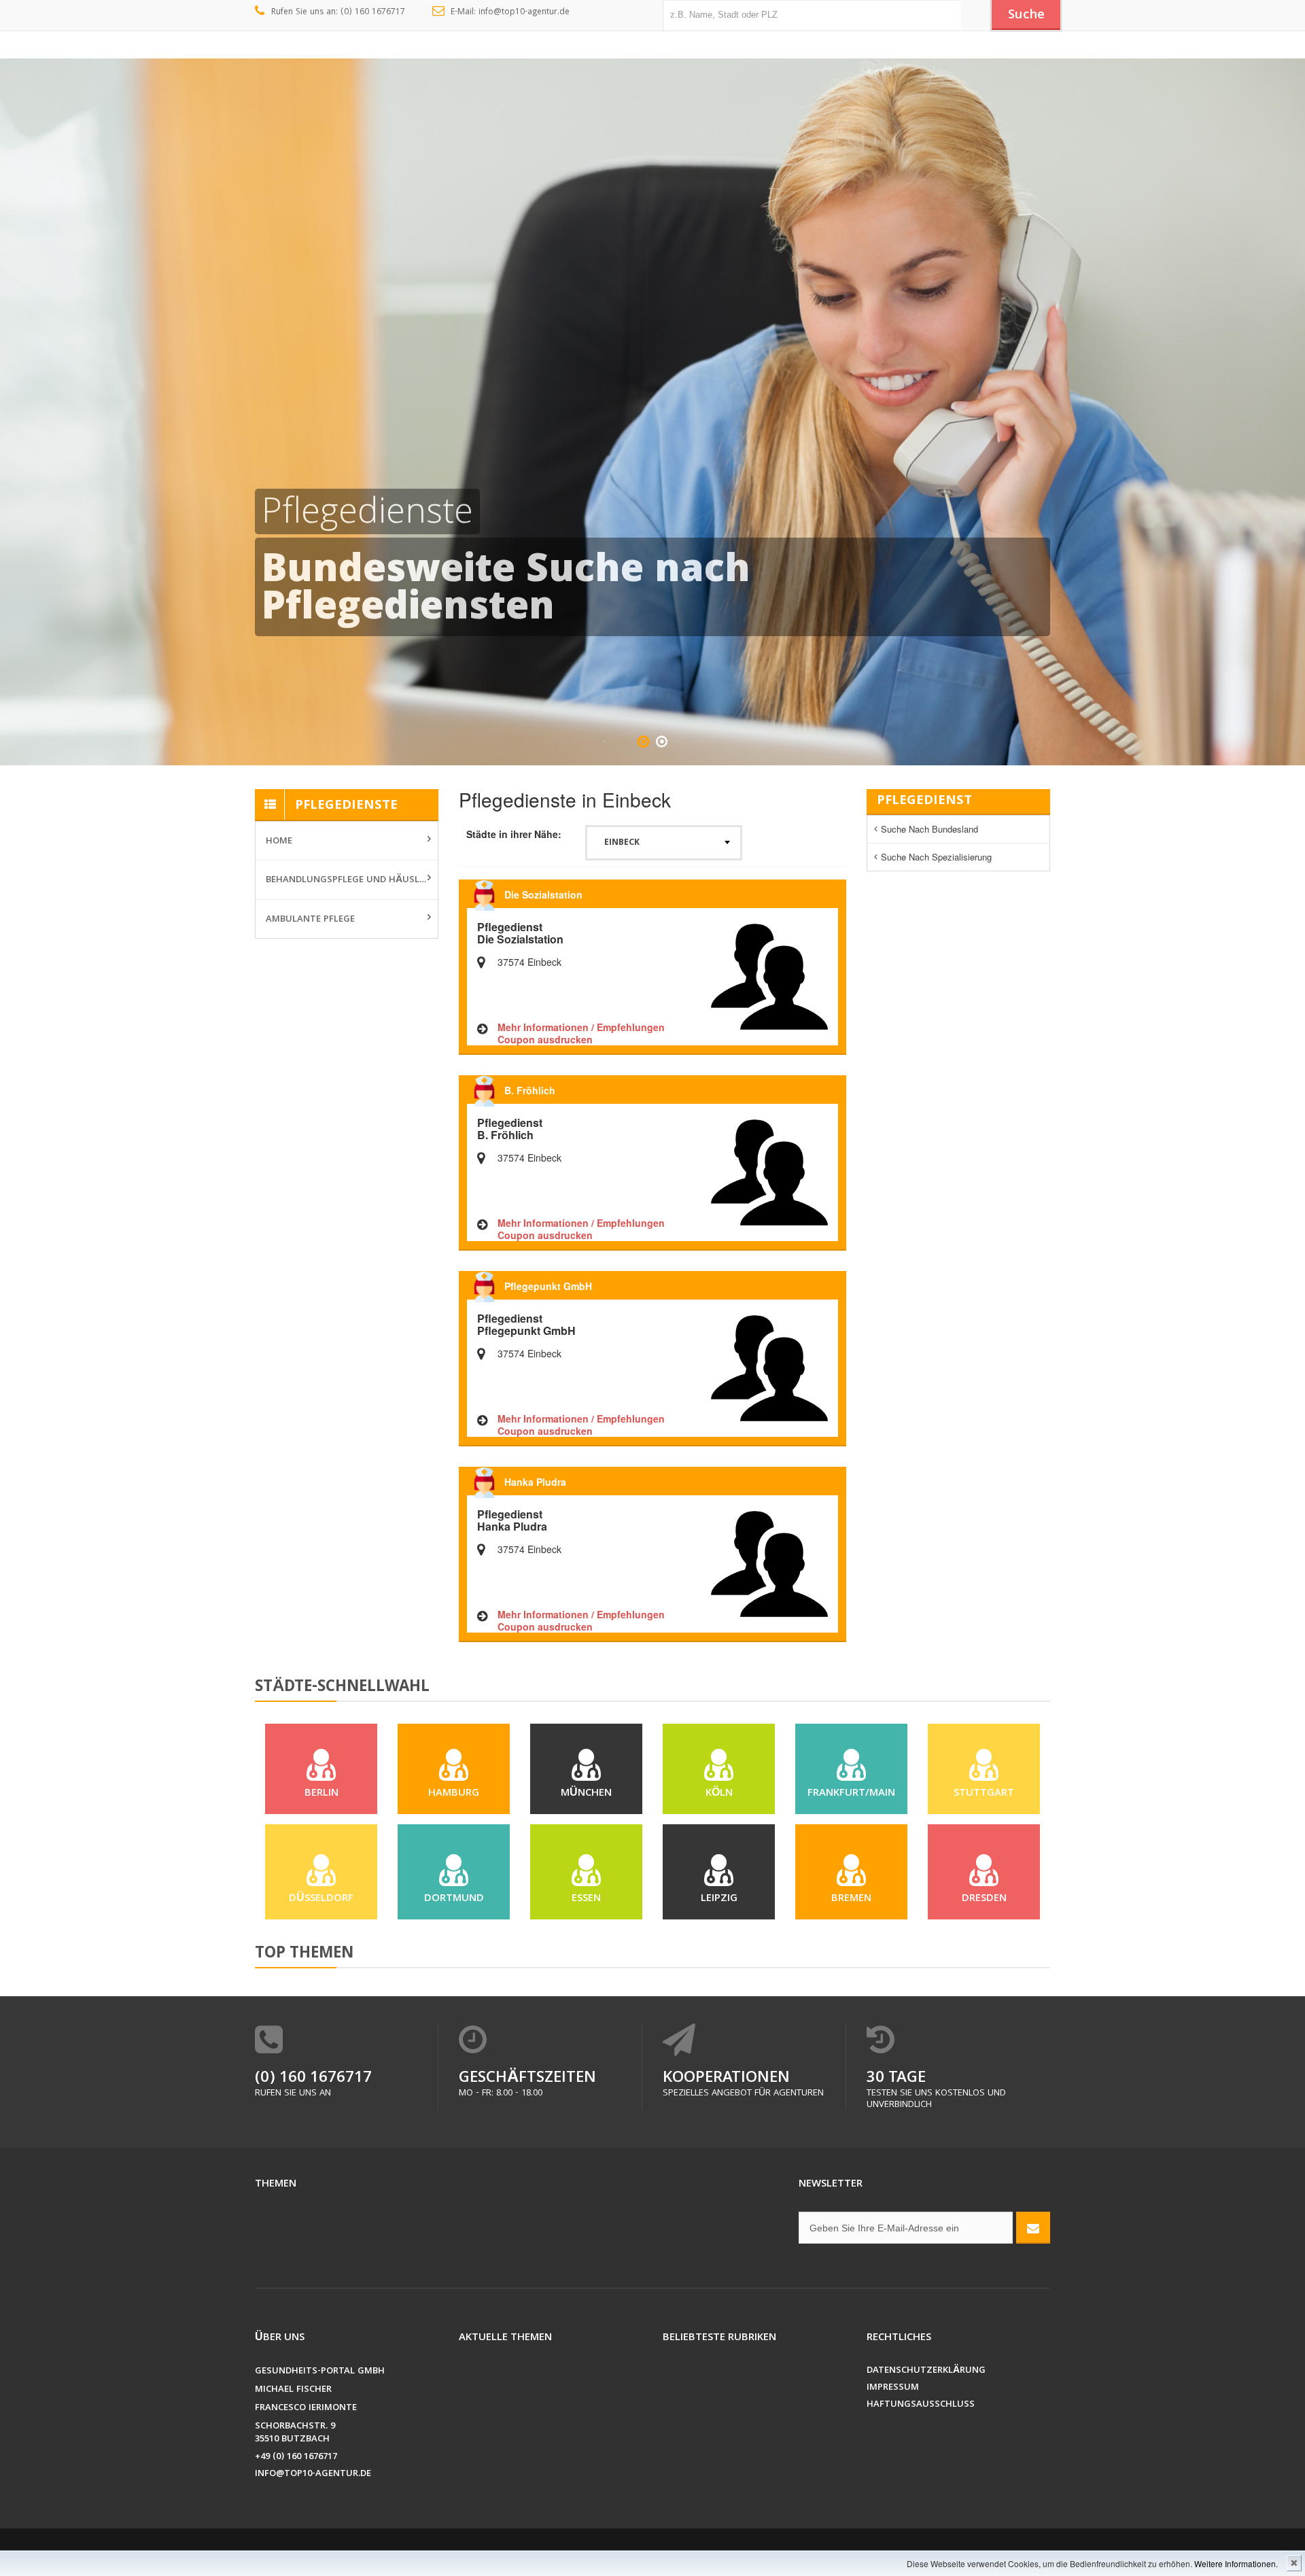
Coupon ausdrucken (545, 1039)
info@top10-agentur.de (313, 2474)
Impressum (893, 2388)
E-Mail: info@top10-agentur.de (510, 13)
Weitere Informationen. (1236, 2563)
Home (279, 841)
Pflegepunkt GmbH (548, 1286)
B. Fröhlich (530, 1090)
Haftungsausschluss (921, 2405)
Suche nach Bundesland (929, 829)
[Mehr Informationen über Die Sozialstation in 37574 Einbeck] (769, 975)
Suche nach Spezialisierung (936, 857)
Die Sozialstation (543, 894)
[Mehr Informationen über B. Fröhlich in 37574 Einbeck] (769, 1171)
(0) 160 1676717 (313, 2079)
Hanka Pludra (535, 1482)
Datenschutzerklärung (926, 2371)
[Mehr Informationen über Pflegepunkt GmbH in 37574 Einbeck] (769, 1367)
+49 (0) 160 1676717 (296, 2457)
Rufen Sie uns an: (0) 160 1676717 (338, 13)
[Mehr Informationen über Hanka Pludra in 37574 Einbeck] (769, 1563)
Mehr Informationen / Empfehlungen (581, 1027)
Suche (1026, 16)
